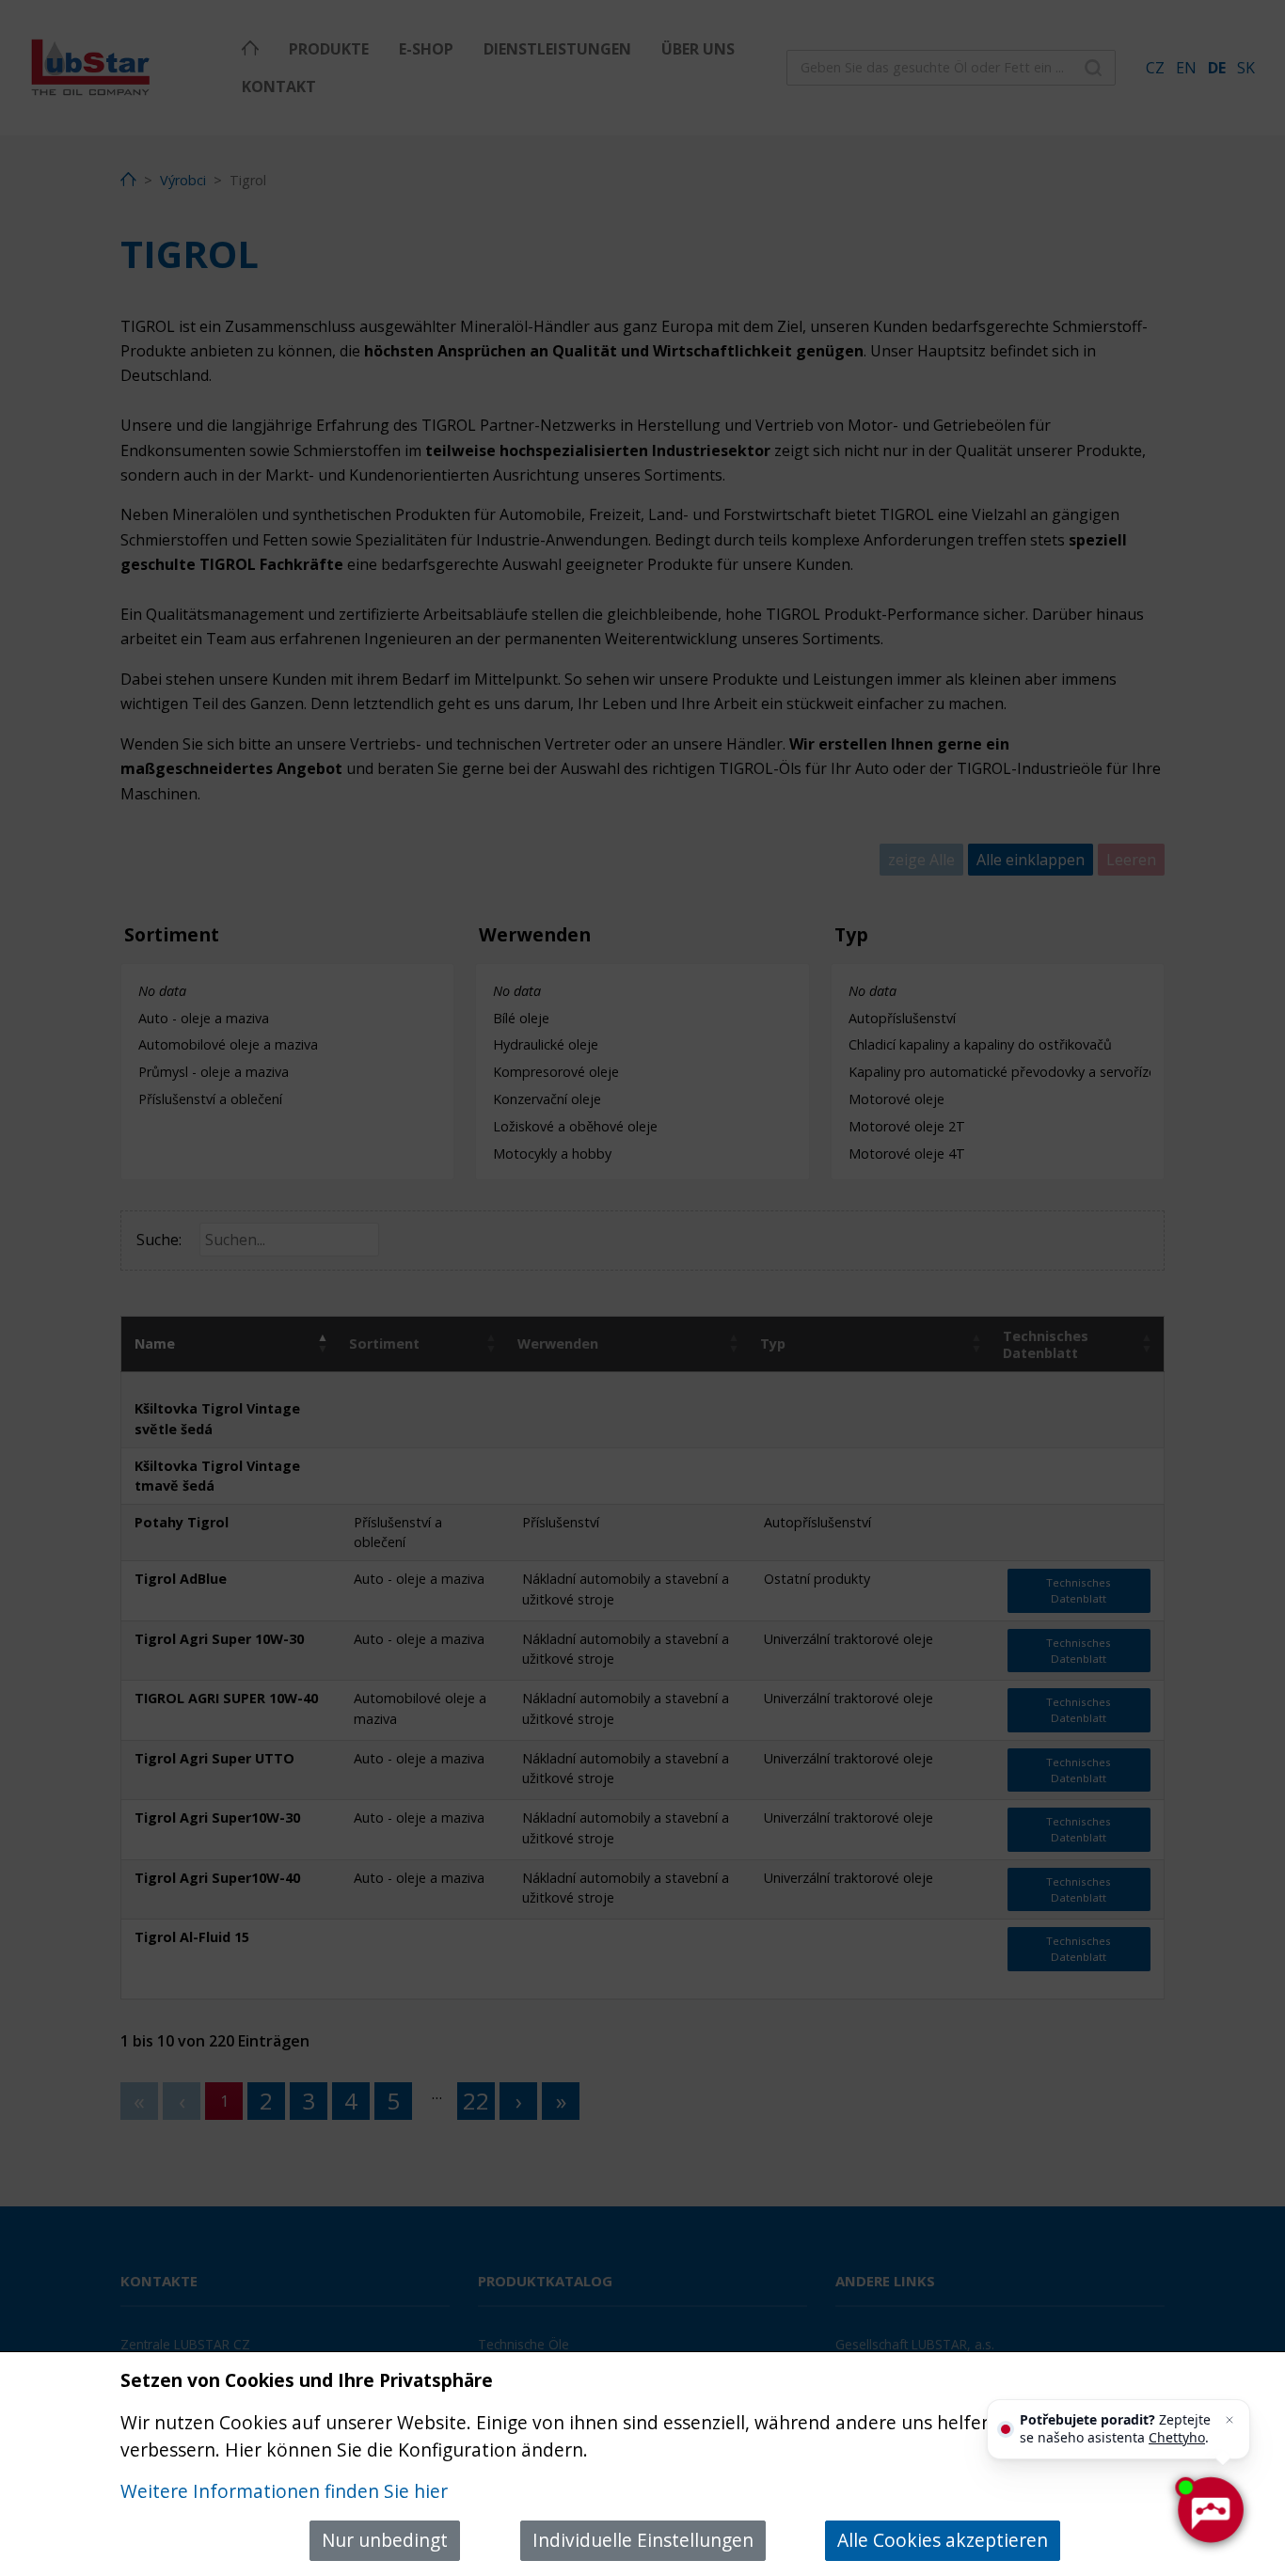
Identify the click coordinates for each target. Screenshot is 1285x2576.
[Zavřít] (1229, 2420)
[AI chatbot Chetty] (1210, 2510)
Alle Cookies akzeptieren (943, 2540)
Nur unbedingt (385, 2540)
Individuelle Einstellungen (643, 2540)
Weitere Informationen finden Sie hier (284, 2491)
